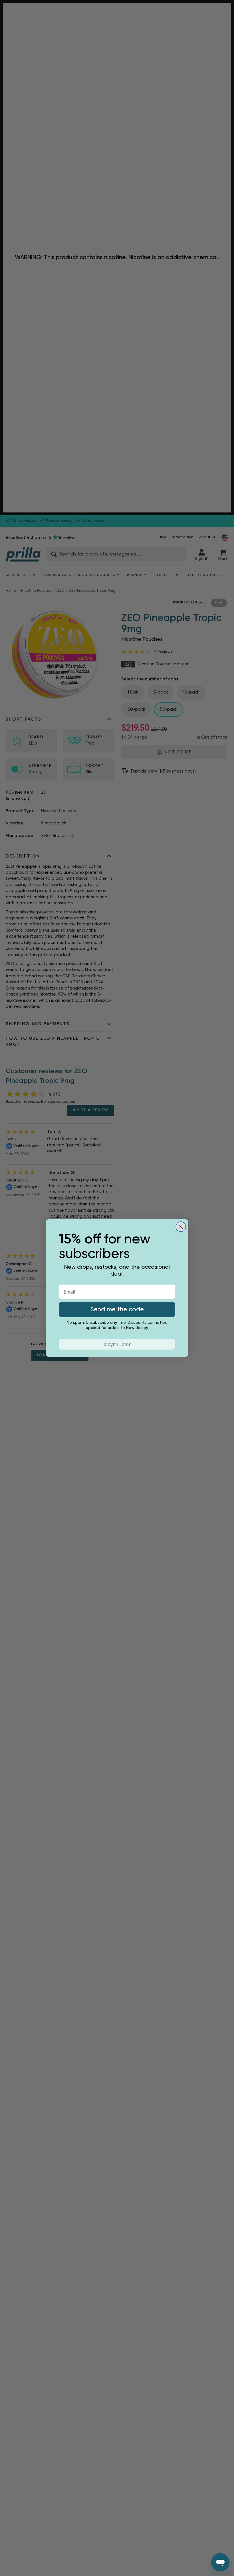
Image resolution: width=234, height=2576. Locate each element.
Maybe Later (117, 1344)
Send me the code (117, 1310)
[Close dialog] (181, 1227)
